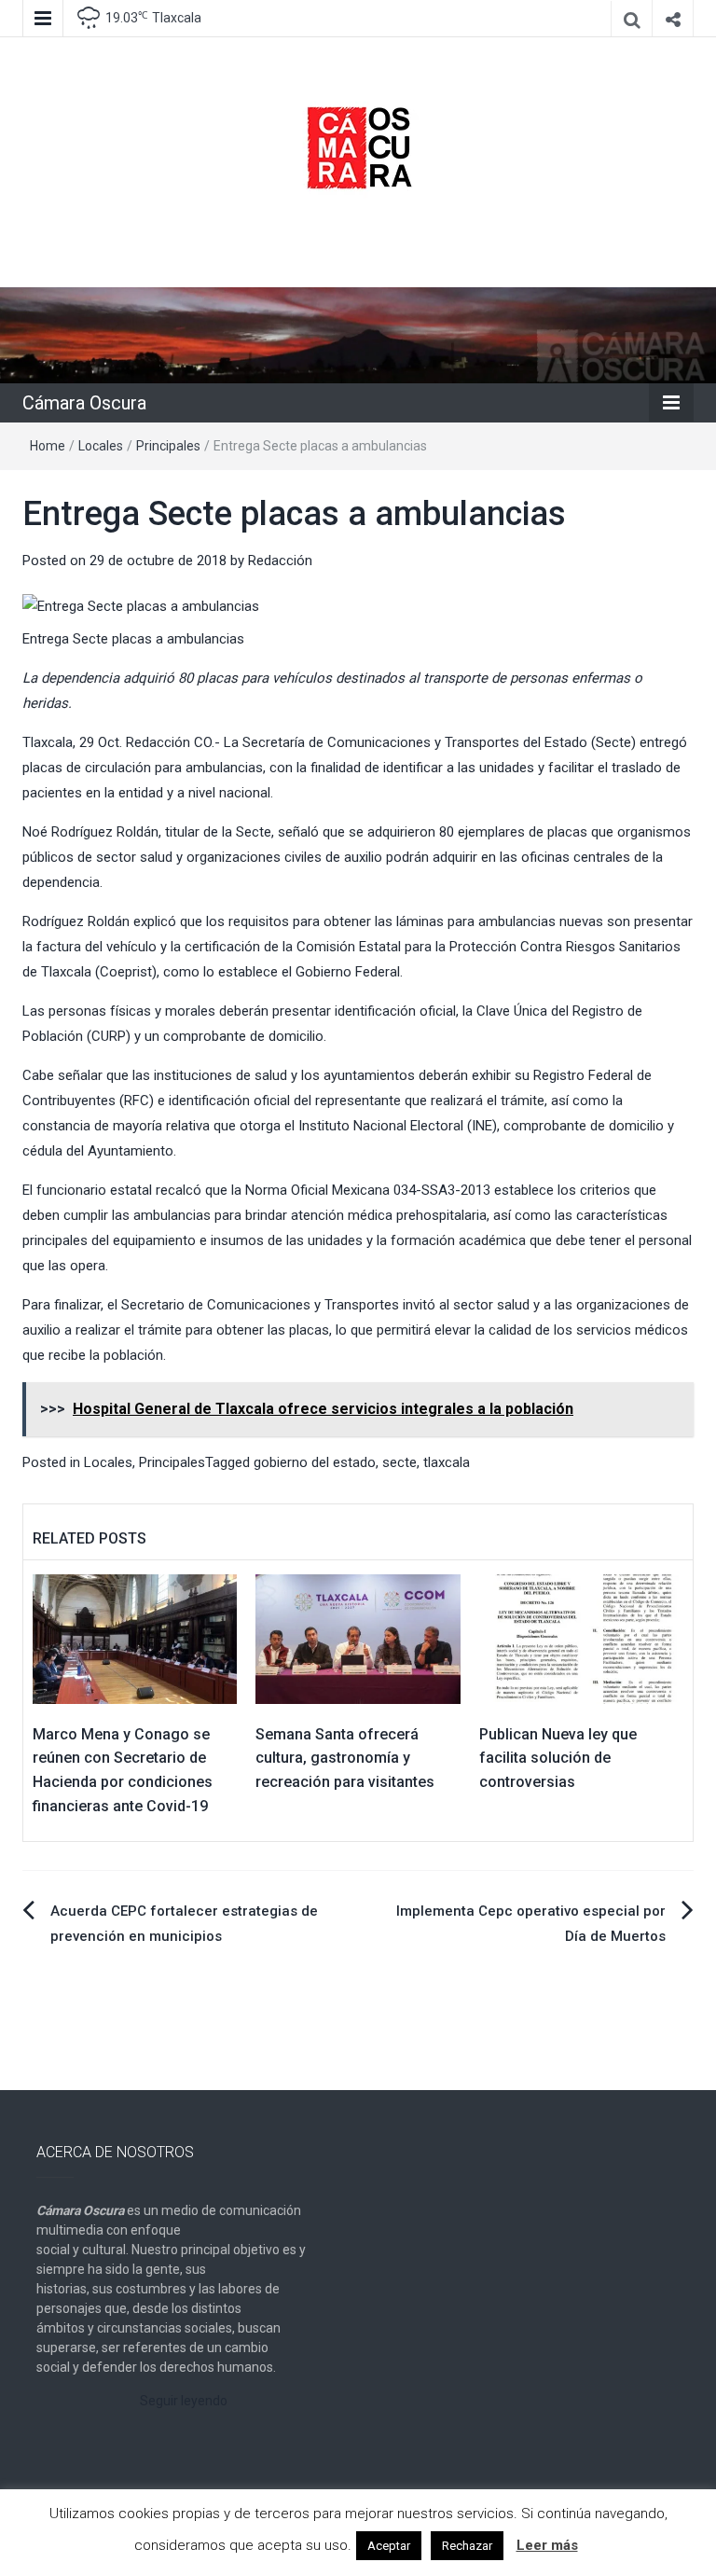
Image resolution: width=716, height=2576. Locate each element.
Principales (168, 446)
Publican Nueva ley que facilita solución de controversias (558, 1758)
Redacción (280, 561)
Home (48, 446)
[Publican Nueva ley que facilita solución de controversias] (581, 1638)
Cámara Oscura (84, 403)
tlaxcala (447, 1462)
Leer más (547, 2545)
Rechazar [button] (467, 2546)
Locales (101, 446)
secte (399, 1462)
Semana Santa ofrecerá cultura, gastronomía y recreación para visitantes (345, 1758)
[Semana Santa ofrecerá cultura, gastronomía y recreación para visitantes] (358, 1638)
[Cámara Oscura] (358, 334)
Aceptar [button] (389, 2546)
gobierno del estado (315, 1462)
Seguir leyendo (184, 2401)
